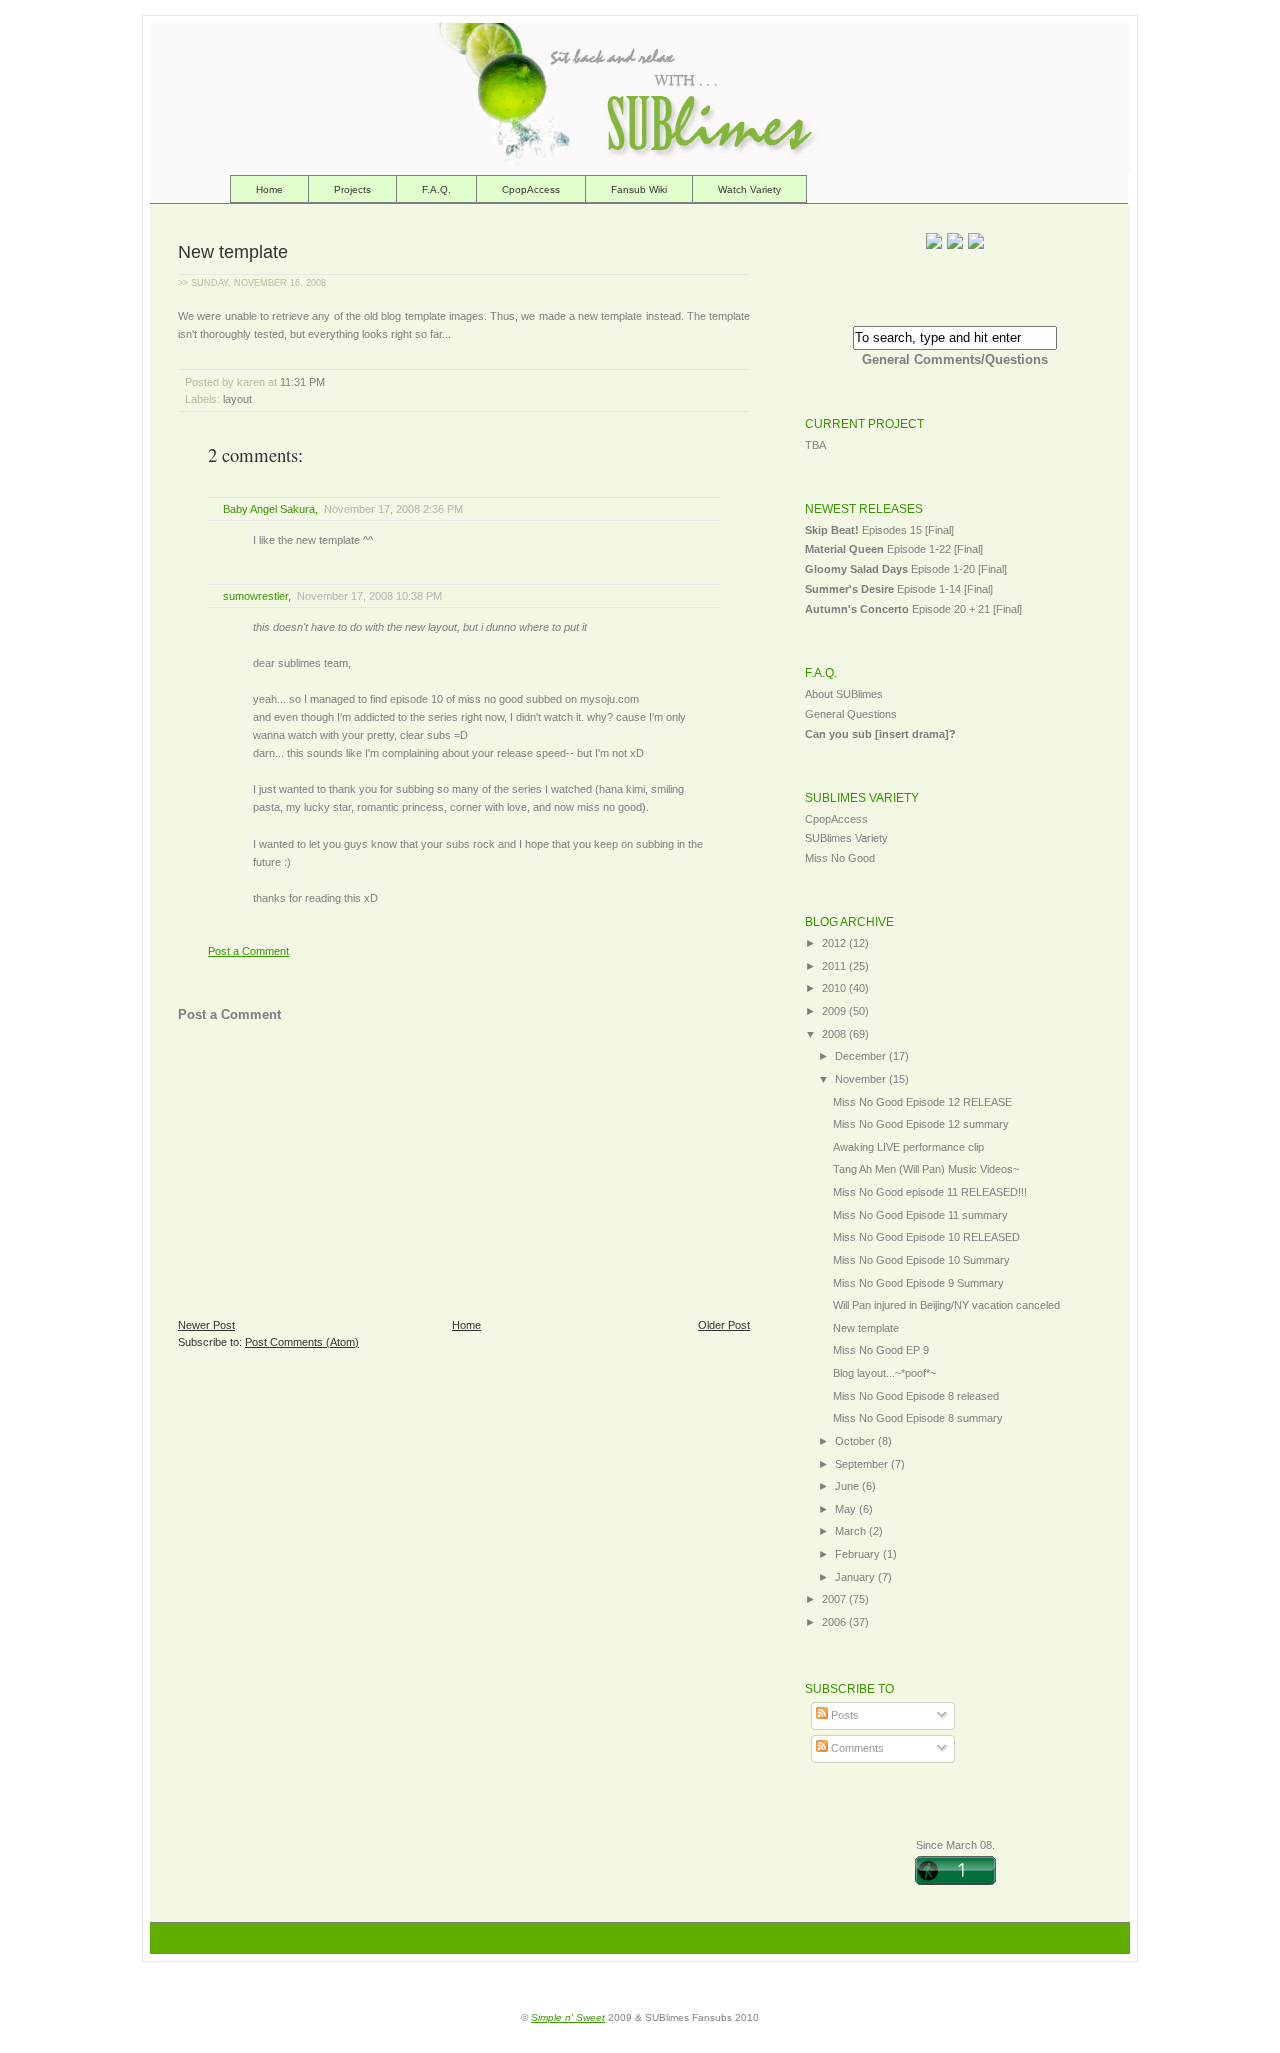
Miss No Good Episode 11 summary (920, 1215)
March (852, 1531)
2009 (835, 1011)
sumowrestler (255, 596)
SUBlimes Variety (846, 838)
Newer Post (206, 1325)
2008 (835, 1034)
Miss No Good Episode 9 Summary (918, 1283)
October (856, 1441)
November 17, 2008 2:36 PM (393, 509)
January (856, 1577)
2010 (835, 988)
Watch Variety (749, 189)
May (847, 1509)
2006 (835, 1622)
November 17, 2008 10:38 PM (369, 596)
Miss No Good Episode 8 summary (918, 1418)
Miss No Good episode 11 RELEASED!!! (930, 1192)
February (859, 1554)
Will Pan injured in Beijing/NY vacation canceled (946, 1305)
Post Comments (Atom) (302, 1342)
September (863, 1464)
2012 (835, 943)
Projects (352, 189)
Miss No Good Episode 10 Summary (921, 1260)
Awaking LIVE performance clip (908, 1147)
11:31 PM (302, 382)
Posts (843, 1715)
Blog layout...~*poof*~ (884, 1373)
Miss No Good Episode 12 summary (921, 1124)
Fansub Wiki (639, 189)
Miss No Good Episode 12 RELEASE (922, 1102)
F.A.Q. (436, 189)
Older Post (724, 1325)
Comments (856, 1748)
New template (233, 251)
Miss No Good (840, 858)
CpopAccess (531, 189)
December (862, 1056)
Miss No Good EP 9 (881, 1350)
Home (269, 189)
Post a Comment (248, 951)
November (862, 1079)
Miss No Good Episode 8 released (916, 1396)
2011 (835, 966)
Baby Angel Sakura (269, 509)
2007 (835, 1599)
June (848, 1486)
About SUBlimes (844, 694)
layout (237, 399)
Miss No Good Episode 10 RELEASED (926, 1237)
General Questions (851, 714)
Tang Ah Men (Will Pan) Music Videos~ (926, 1169)
